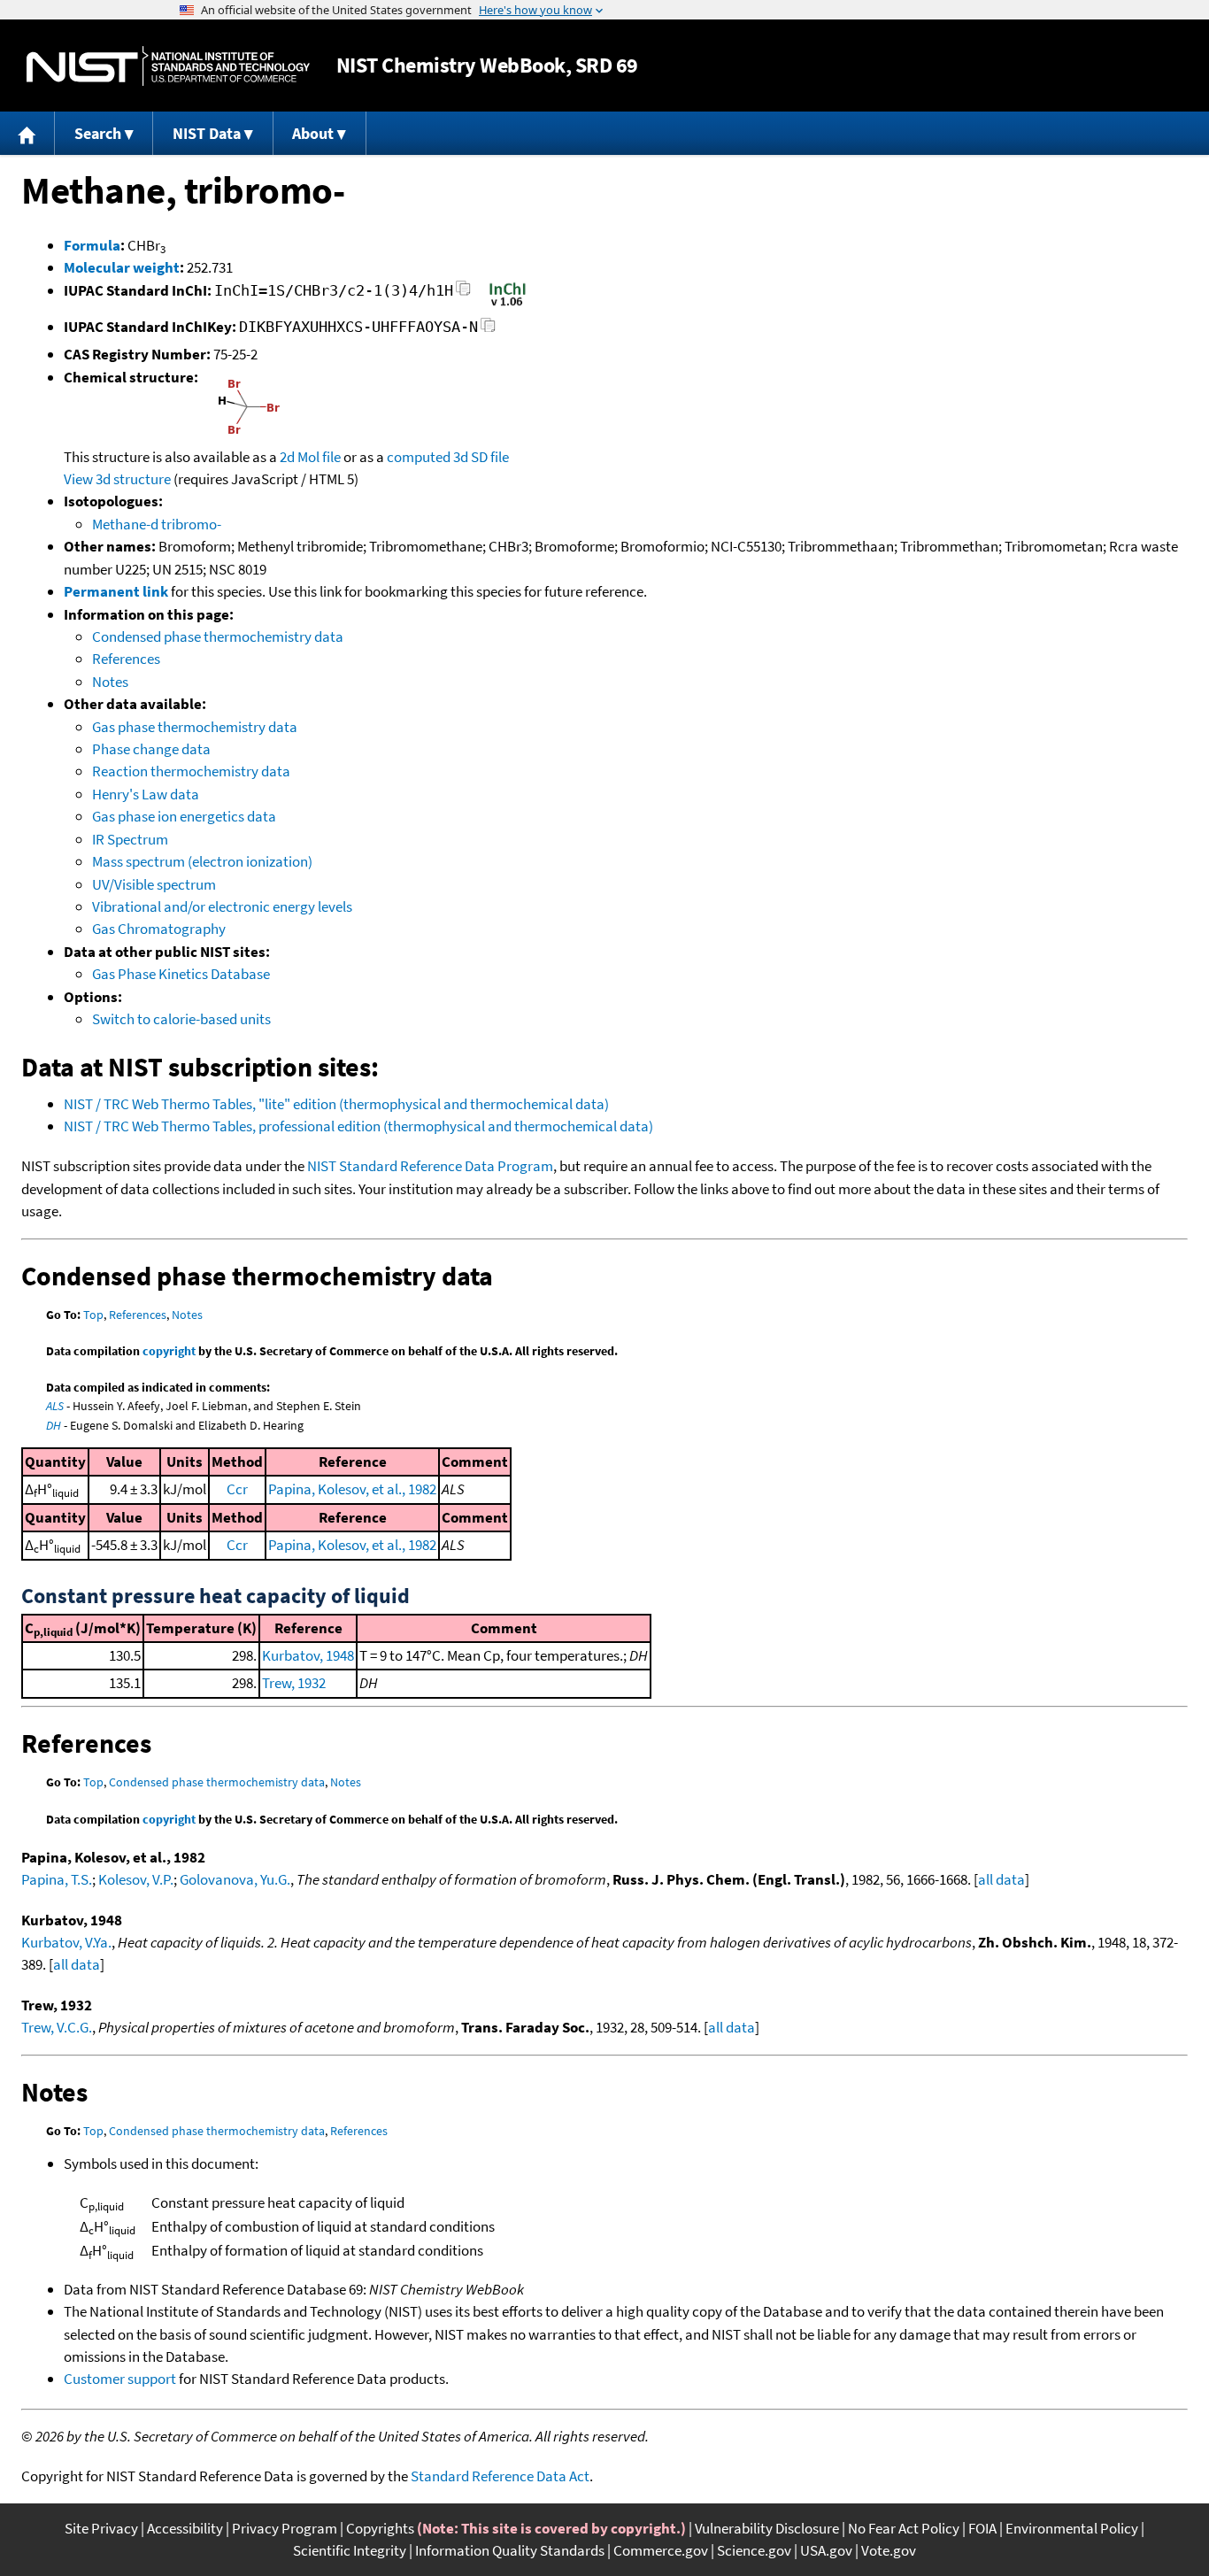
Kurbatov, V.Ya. (66, 1942)
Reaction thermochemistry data (191, 771)
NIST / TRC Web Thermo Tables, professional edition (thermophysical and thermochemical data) (358, 1126)
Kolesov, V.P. (136, 1879)
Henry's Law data (146, 794)
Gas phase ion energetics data (184, 816)
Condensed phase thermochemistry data (218, 636)
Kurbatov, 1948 (308, 1655)
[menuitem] (27, 133)
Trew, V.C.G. (57, 2027)
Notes (110, 682)
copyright (169, 1351)
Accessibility (185, 2528)
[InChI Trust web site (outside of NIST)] (508, 305)
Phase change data (151, 749)
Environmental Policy (1072, 2528)
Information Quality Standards (510, 2550)
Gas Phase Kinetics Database (181, 974)
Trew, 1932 (294, 1683)
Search (98, 133)
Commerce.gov (661, 2550)
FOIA (982, 2528)
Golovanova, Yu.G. (235, 1879)
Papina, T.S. (57, 1879)
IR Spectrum (130, 839)
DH (54, 1425)
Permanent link (116, 591)
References (126, 659)
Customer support (120, 2379)
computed (419, 457)
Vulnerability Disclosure (767, 2528)
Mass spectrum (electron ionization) (202, 861)
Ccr (237, 1489)
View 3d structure (117, 479)
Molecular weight (122, 267)
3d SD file (481, 457)
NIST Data (207, 133)
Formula (92, 245)
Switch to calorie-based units (181, 1019)
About (313, 133)
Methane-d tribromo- (157, 524)
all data (1001, 1879)
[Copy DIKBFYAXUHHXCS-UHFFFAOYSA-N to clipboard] (488, 330)
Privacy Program (285, 2528)
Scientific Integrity (350, 2550)
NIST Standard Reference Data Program (430, 1166)
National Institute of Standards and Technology (168, 66)
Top (93, 1315)
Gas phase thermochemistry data (195, 727)
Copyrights (380, 2528)
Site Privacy (101, 2528)
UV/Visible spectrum (154, 884)
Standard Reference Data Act (500, 2476)
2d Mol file (310, 457)
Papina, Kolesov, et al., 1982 (352, 1489)
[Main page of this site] (27, 133)
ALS (55, 1406)
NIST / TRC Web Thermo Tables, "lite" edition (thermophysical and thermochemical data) (336, 1104)
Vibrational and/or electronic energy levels (222, 906)
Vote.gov (889, 2550)
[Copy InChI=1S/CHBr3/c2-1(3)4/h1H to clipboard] (463, 293)
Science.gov (754, 2550)
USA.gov (826, 2550)
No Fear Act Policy (904, 2528)
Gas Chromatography (159, 929)
